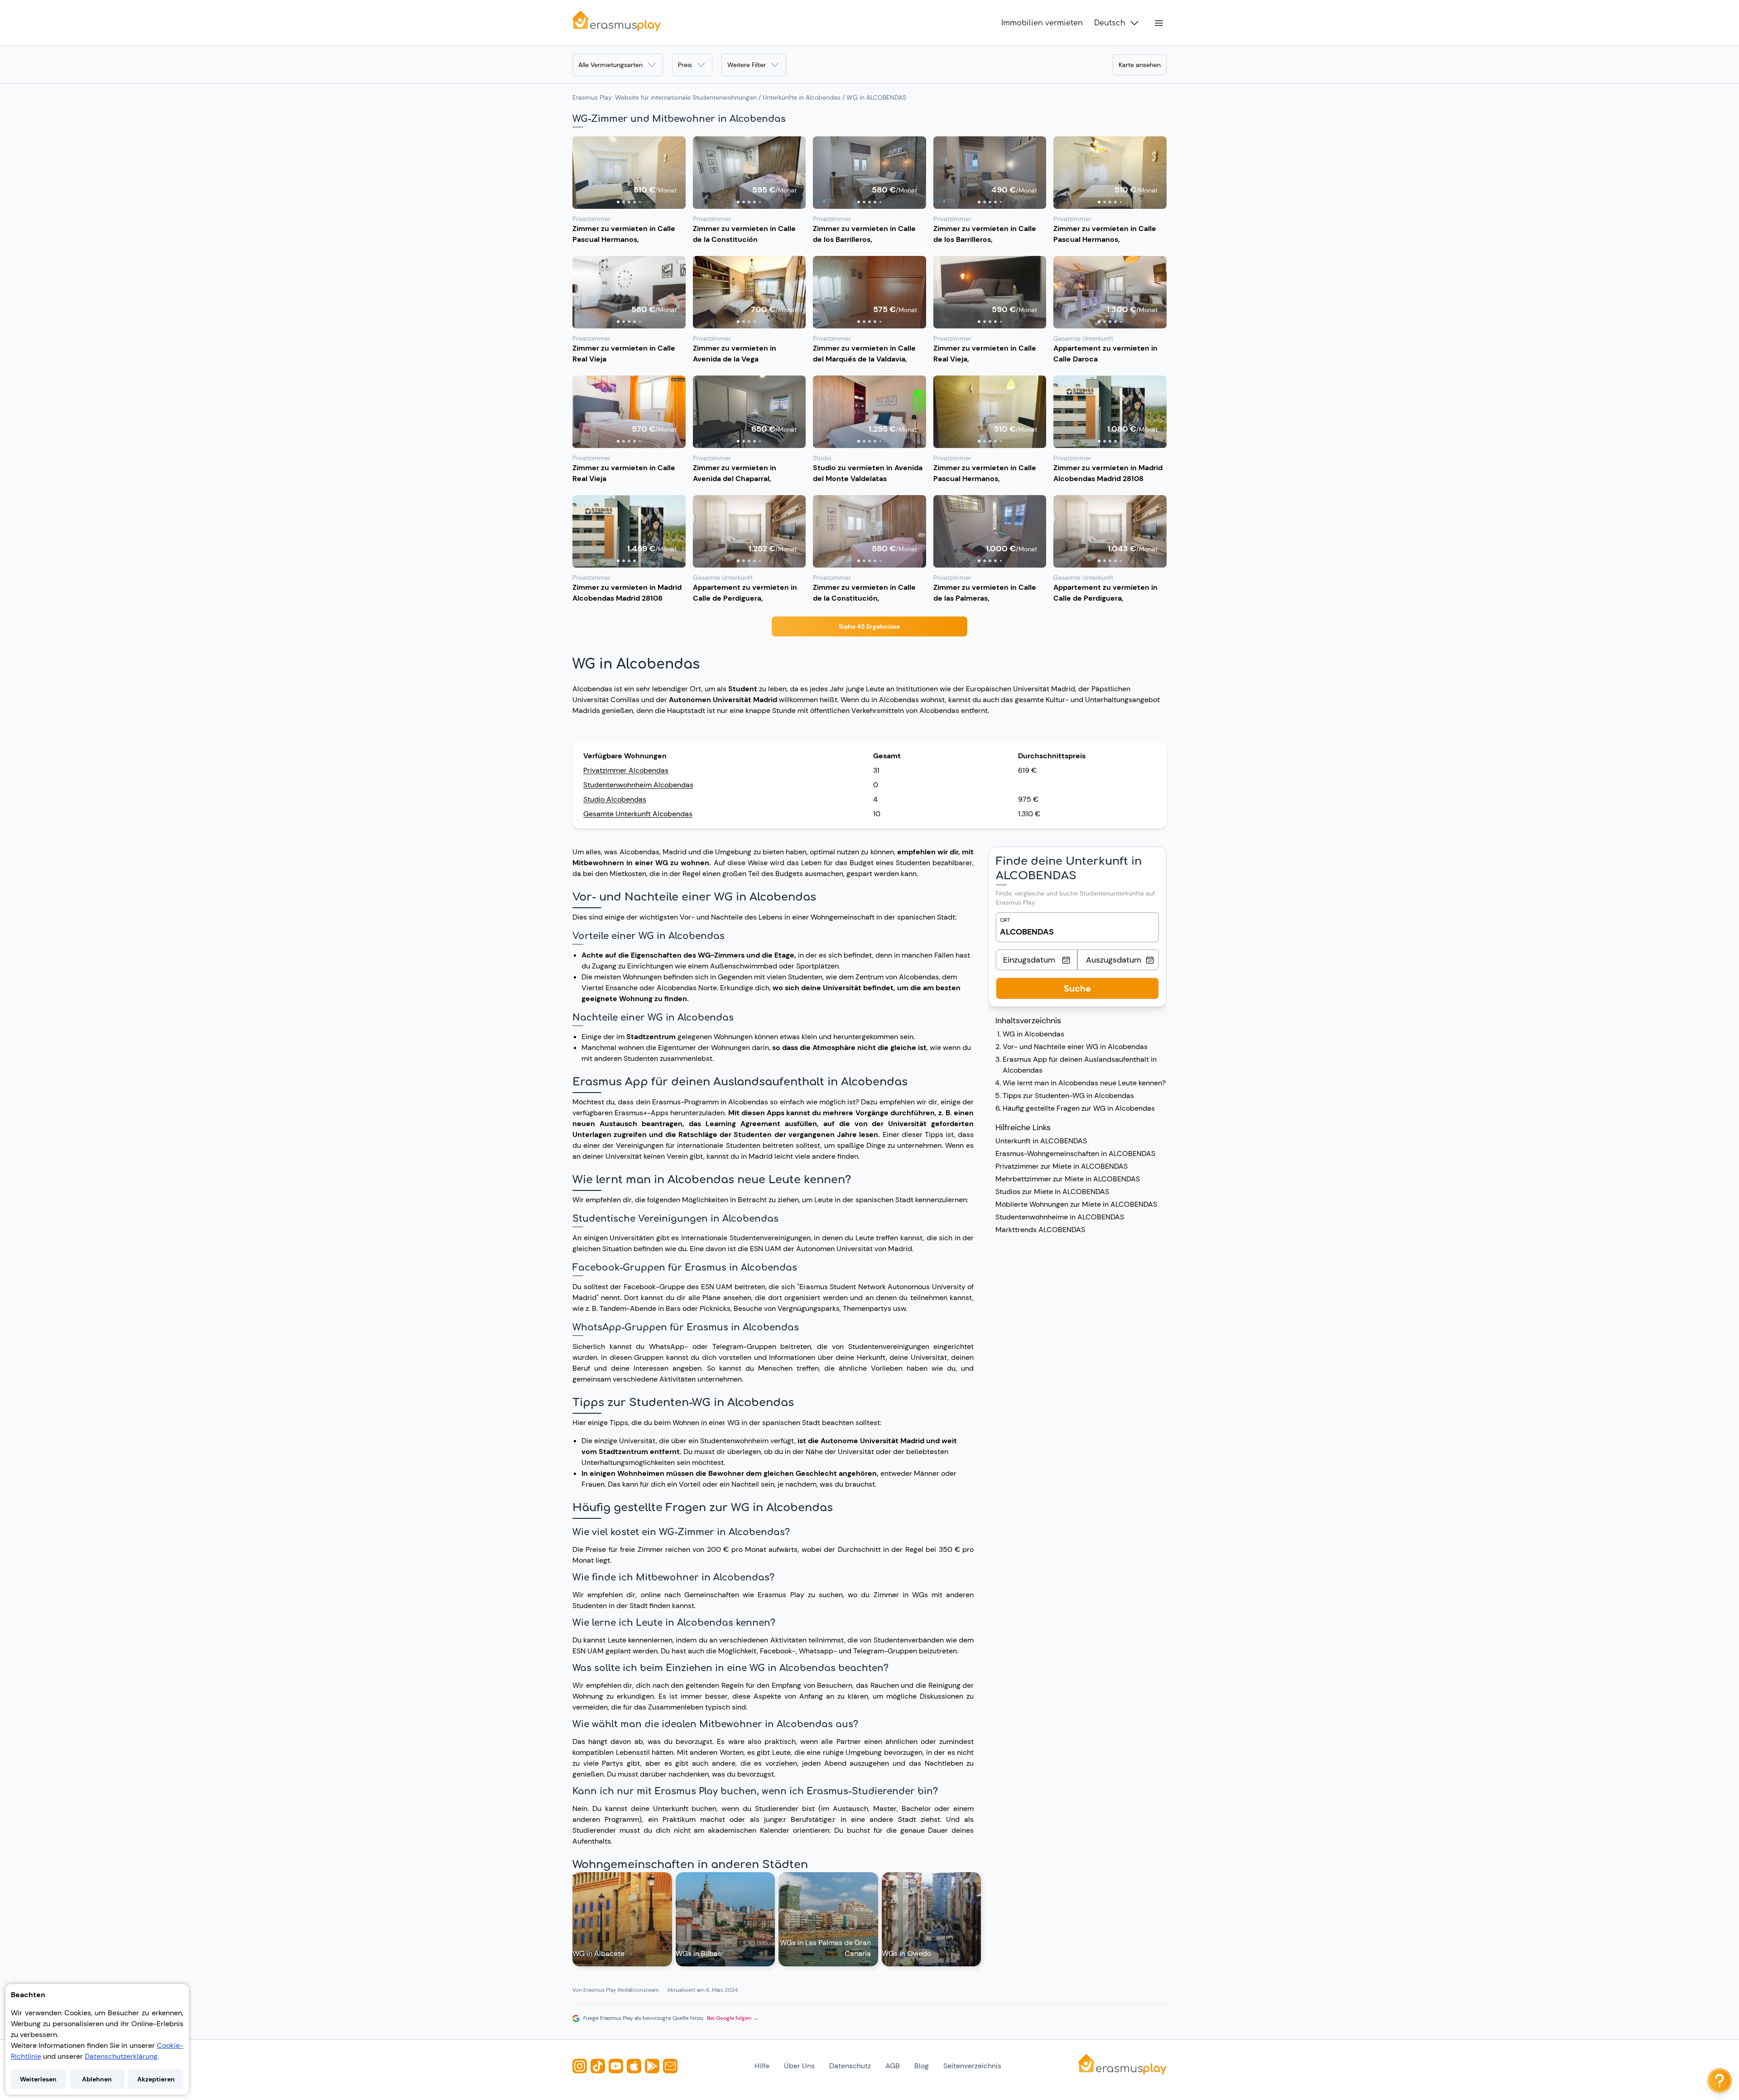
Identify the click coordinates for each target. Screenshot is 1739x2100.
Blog (922, 2066)
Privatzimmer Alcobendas (626, 770)
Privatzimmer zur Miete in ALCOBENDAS (1062, 1166)
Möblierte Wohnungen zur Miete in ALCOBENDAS (1076, 1204)
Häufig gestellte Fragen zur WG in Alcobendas (1079, 1108)
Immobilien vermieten (1042, 23)
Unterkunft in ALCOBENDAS (1041, 1141)
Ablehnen (97, 2079)
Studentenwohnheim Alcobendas (638, 785)
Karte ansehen (1140, 65)
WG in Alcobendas (1033, 1034)
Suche (1077, 988)
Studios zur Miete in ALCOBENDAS (1052, 1192)
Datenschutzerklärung (121, 2056)
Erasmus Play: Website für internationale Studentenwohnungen (665, 97)
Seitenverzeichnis (972, 2066)
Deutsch (1110, 23)
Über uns (799, 2066)
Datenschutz (850, 2066)
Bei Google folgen (733, 2018)
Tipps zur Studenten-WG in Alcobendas (1068, 1096)
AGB (893, 2066)
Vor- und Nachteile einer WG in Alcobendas (1075, 1047)
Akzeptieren (156, 2079)
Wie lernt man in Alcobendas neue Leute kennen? (1084, 1083)
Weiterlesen (38, 2079)
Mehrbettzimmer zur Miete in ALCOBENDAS (1068, 1179)
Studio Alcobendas (615, 799)
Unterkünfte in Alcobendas (802, 97)
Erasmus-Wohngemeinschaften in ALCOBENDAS (1075, 1154)
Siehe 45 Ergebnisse (869, 626)
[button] (629, 173)
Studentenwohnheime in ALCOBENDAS (1060, 1217)
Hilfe (762, 2066)
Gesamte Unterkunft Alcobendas (638, 814)
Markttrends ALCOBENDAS (1040, 1230)
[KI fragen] (1720, 2081)
